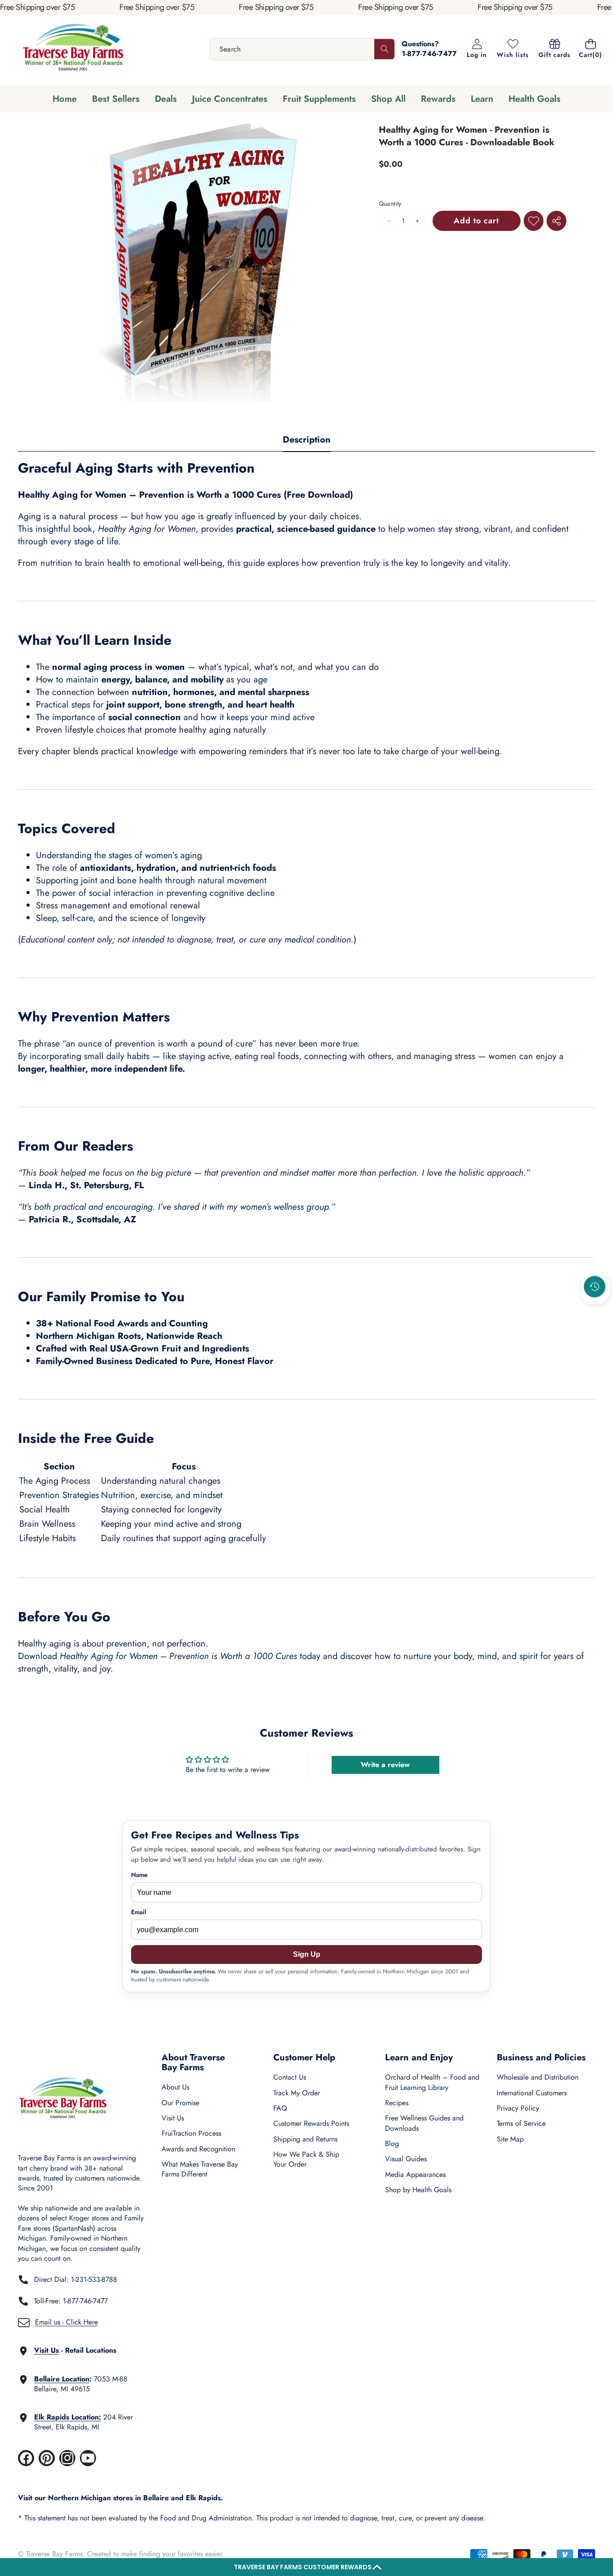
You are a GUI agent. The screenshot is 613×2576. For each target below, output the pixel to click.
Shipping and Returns (305, 2139)
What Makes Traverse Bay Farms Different (200, 2169)
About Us (175, 2087)
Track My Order (297, 2093)
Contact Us (290, 2077)
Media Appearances (415, 2174)
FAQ (280, 2108)
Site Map (510, 2139)
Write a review (385, 1765)
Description (307, 440)
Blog (392, 2144)
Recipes (397, 2103)
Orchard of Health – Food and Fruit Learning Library (432, 2082)
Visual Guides (406, 2159)
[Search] (384, 49)
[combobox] (303, 49)
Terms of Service (521, 2123)
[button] (306, 2567)
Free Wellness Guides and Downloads (424, 2123)
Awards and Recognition (198, 2149)
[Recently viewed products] (595, 1286)
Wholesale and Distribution (538, 2077)
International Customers (532, 2093)
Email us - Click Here (66, 2322)
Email (139, 1912)
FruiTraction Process (191, 2133)
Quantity (390, 204)
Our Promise (180, 2103)
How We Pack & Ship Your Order (306, 2159)
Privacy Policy (518, 2108)
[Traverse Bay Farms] (73, 49)
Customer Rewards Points (311, 2123)
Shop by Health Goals (418, 2190)
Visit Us (173, 2118)
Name (139, 1875)
